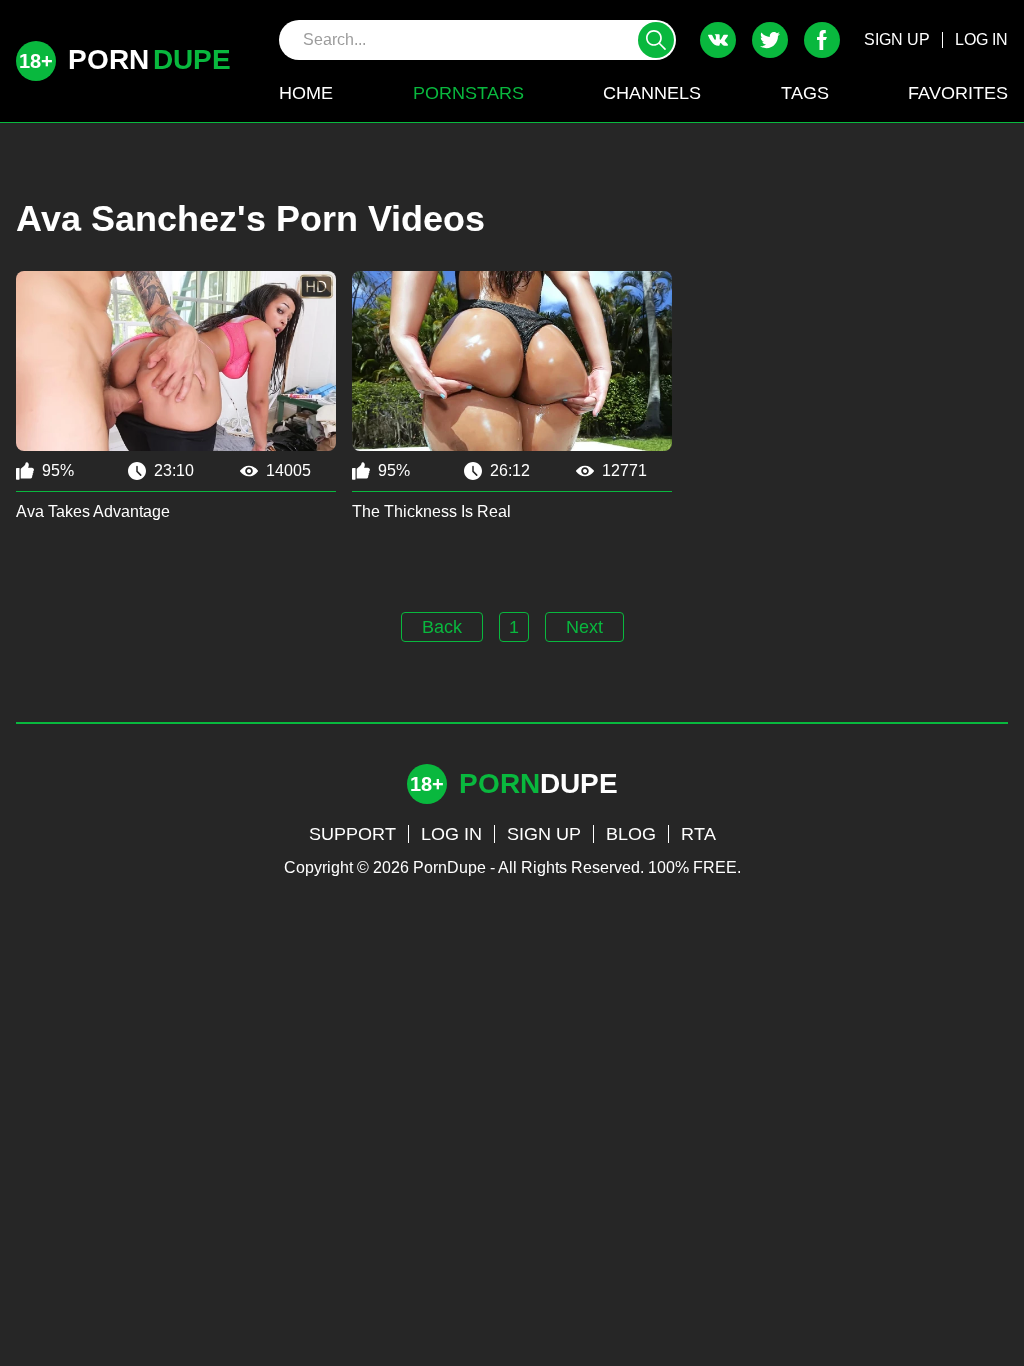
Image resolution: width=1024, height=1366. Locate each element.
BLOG (631, 834)
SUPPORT (352, 834)
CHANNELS (652, 93)
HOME (306, 93)
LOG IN (981, 39)
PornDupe (449, 867)
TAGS (805, 93)
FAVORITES (958, 93)
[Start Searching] (656, 40)
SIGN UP (897, 39)
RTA (698, 834)
